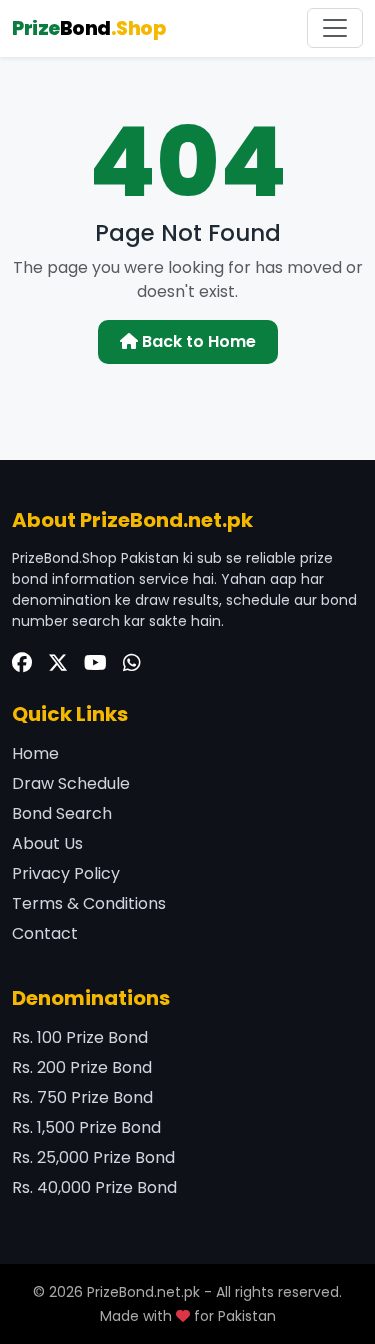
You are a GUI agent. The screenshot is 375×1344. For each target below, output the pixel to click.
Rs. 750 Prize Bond (82, 1097)
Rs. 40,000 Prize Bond (94, 1187)
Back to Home (197, 341)
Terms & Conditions (89, 903)
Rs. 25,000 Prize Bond (93, 1157)
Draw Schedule (71, 783)
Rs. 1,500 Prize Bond (86, 1127)
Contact (45, 933)
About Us (47, 843)
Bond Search (62, 813)
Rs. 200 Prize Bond (82, 1067)
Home (35, 753)
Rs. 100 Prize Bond (80, 1037)
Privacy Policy (66, 873)
